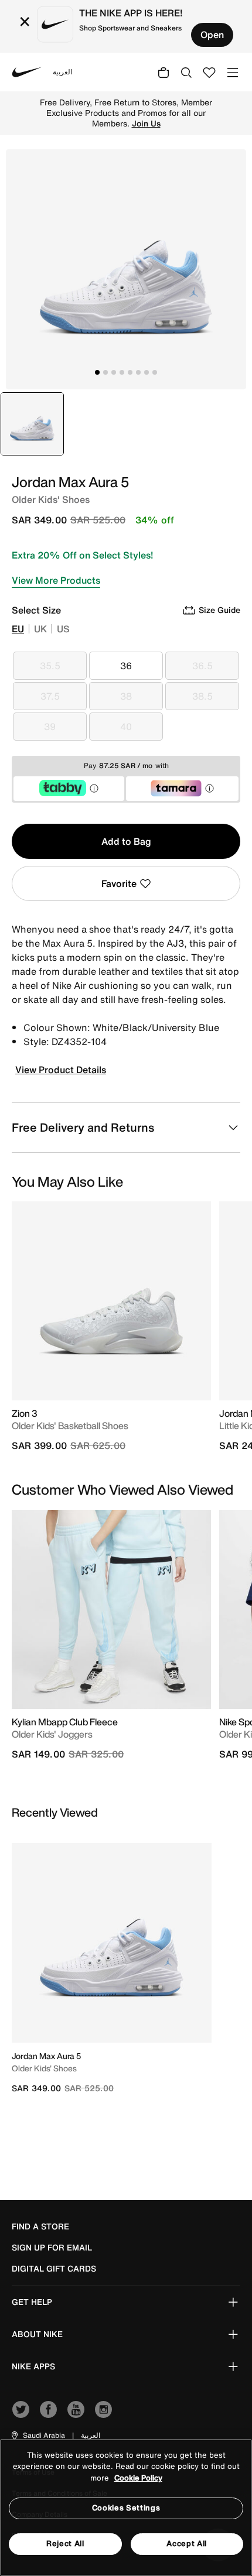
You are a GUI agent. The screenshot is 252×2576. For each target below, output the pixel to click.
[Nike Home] (27, 72)
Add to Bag (126, 841)
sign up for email (52, 2248)
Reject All (65, 2544)
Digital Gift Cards (54, 2269)
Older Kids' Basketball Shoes (70, 1426)
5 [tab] (130, 372)
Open (212, 35)
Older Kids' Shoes (44, 2068)
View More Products (56, 580)
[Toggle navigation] (233, 72)
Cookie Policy (138, 2478)
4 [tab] (122, 372)
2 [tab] (105, 372)
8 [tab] (155, 372)
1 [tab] (97, 372)
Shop (146, 118)
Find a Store (40, 2226)
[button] (38, 2435)
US (63, 629)
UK (40, 629)
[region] (126, 2508)
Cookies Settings (126, 2508)
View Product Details (61, 1070)
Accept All (187, 2544)
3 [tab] (114, 372)
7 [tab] (147, 372)
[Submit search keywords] (186, 72)
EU (18, 629)
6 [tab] (138, 372)
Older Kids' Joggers (52, 1734)
